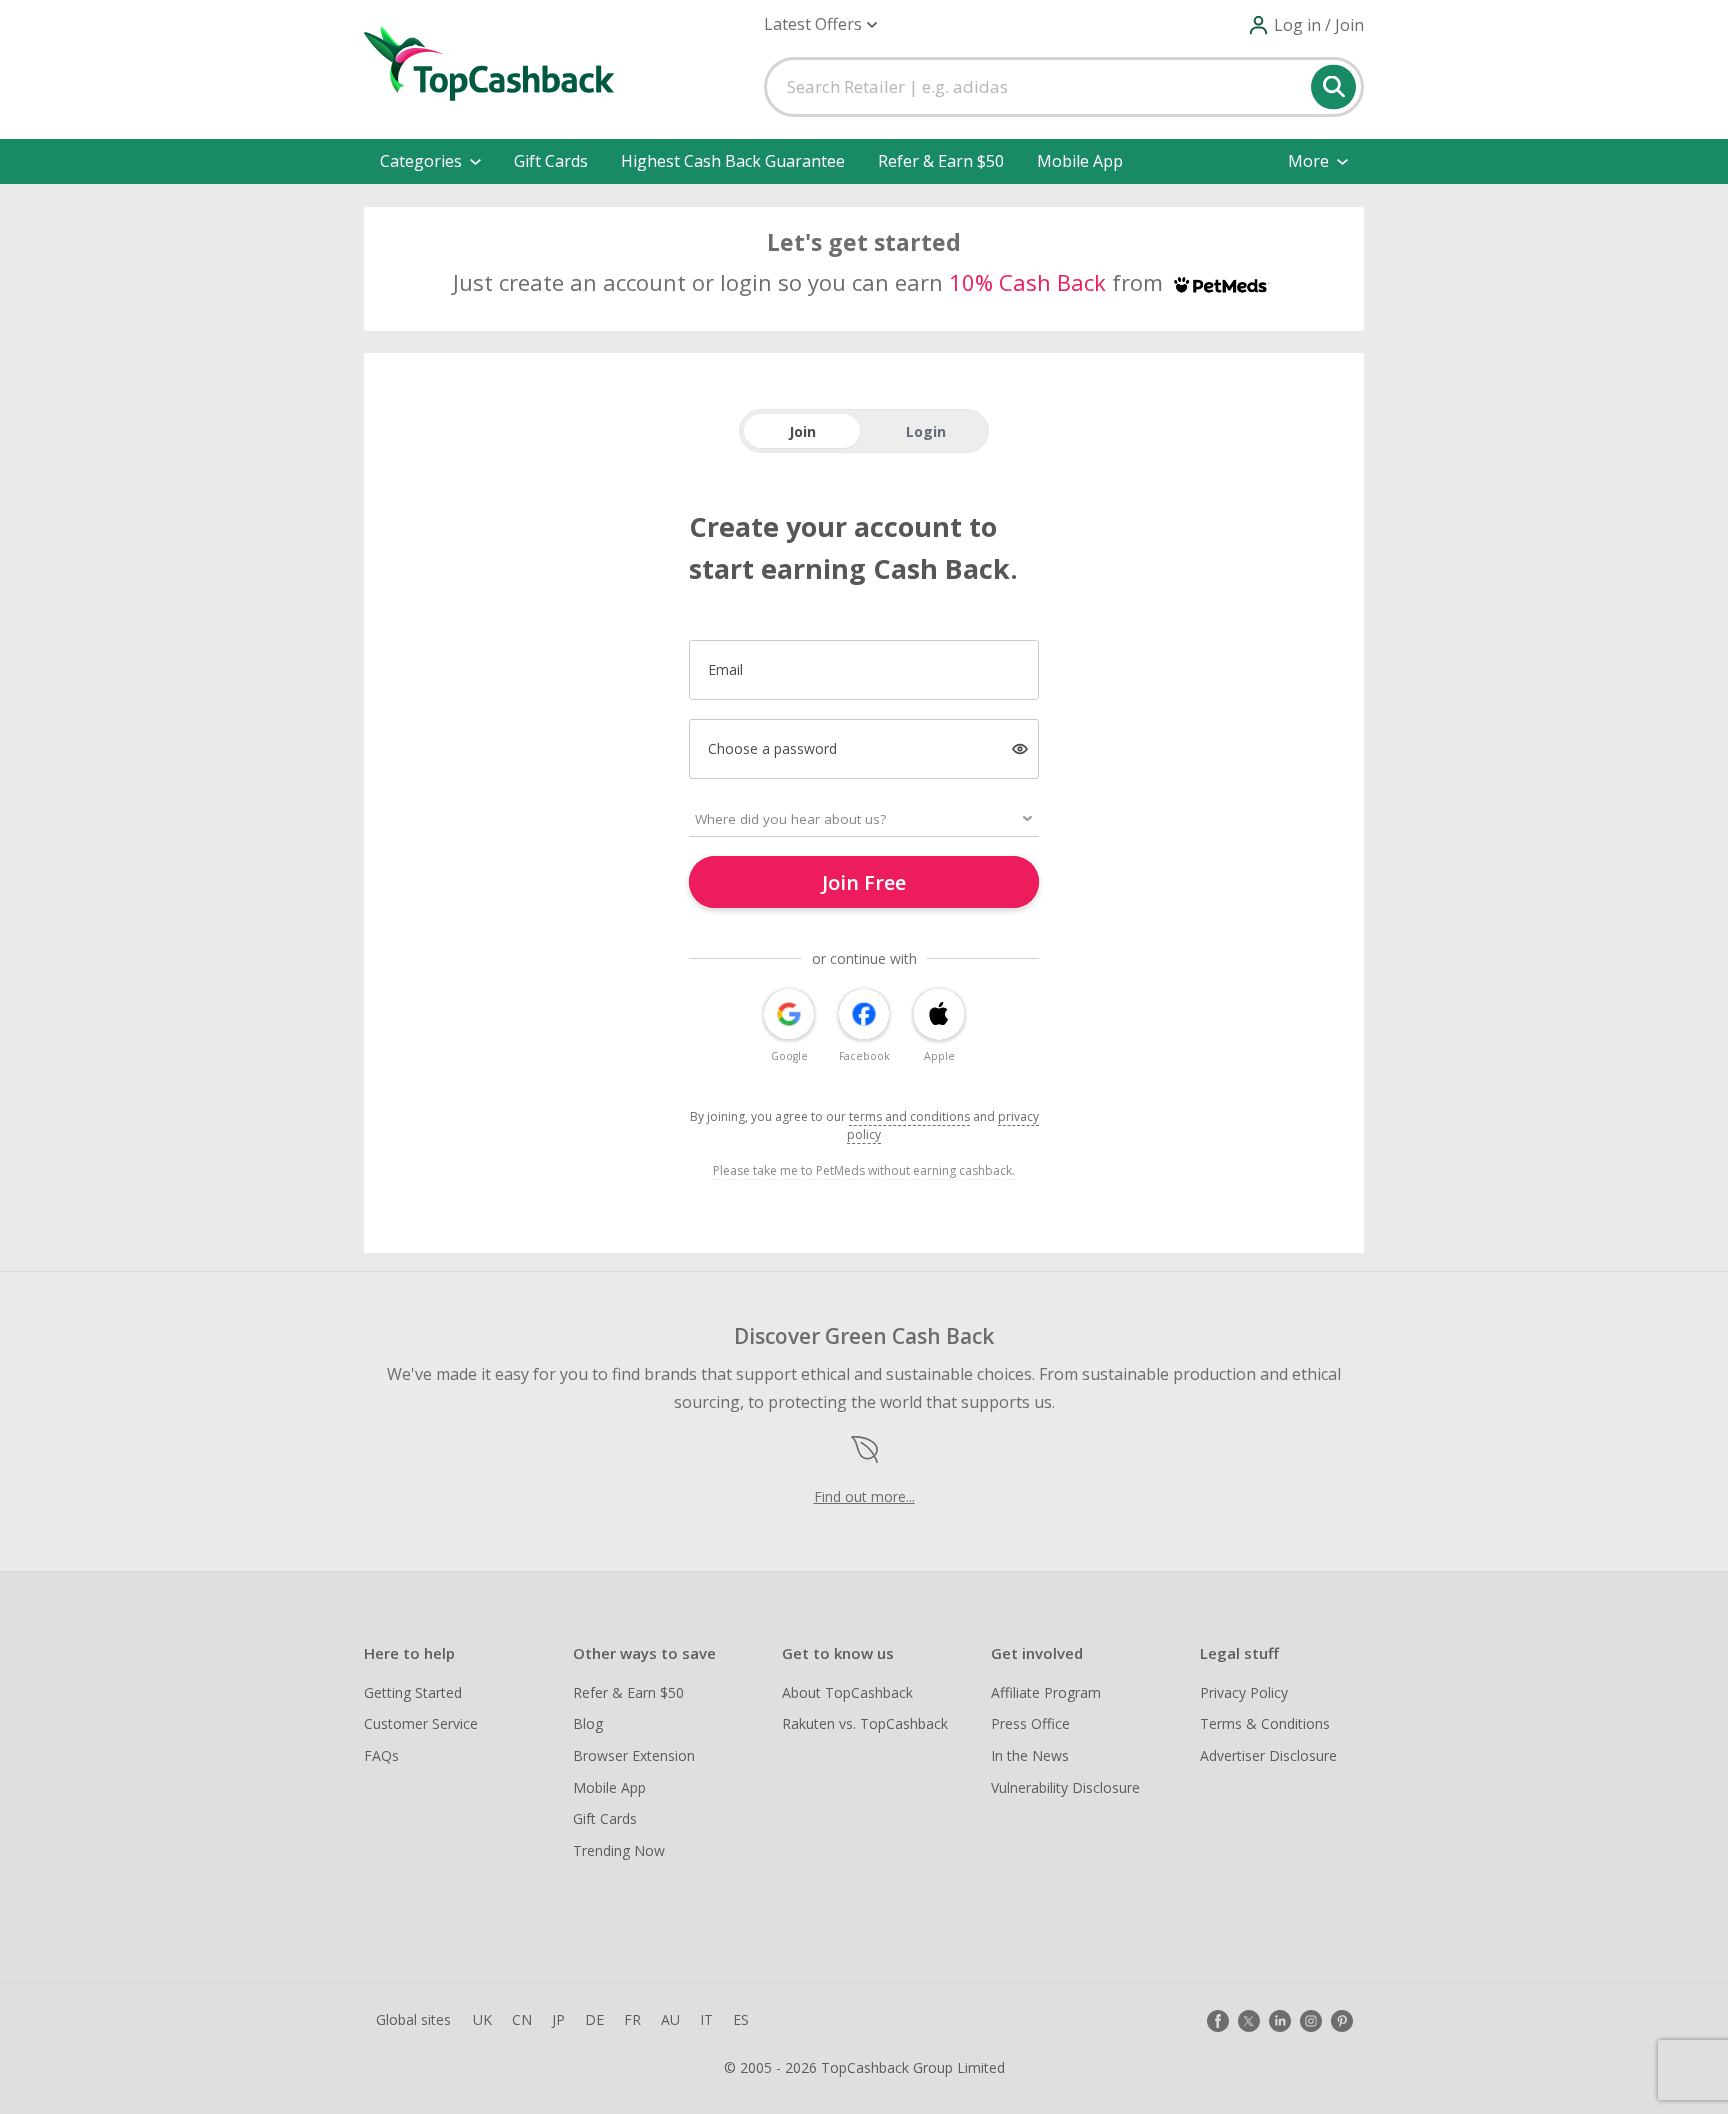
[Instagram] (1311, 2021)
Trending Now (619, 1850)
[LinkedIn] (1280, 2021)
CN (522, 2019)
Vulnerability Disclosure (1065, 1787)
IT (706, 2019)
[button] (820, 24)
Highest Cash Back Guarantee (733, 161)
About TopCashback (847, 1692)
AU (670, 2019)
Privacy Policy (1244, 1692)
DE (594, 2019)
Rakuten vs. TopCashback (865, 1723)
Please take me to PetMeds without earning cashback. (864, 1170)
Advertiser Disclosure (1268, 1755)
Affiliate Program (1046, 1692)
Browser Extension (634, 1755)
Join (802, 431)
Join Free (864, 882)
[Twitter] (1249, 2021)
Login (926, 431)
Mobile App (1080, 161)
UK (482, 2019)
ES (741, 2019)
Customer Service (421, 1723)
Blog (588, 1723)
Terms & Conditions (1265, 1723)
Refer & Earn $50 (941, 161)
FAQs (381, 1755)
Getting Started (413, 1692)
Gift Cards (551, 161)
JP (558, 2019)
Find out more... (864, 1496)
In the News (1030, 1755)
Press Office (1030, 1723)
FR (632, 2019)
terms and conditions (909, 1116)
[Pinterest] (1342, 2021)
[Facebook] (1218, 2021)
